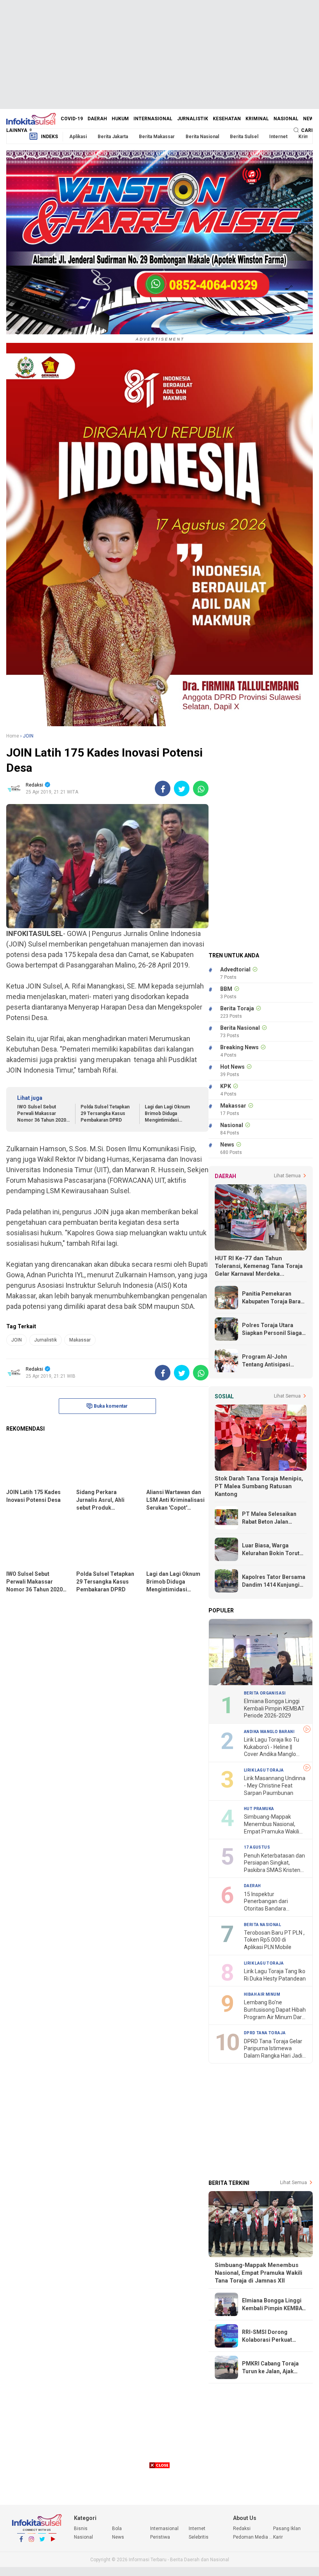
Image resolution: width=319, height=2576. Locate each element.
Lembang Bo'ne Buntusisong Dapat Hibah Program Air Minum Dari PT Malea (275, 2010)
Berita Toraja (237, 1008)
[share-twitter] (182, 788)
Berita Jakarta (113, 137)
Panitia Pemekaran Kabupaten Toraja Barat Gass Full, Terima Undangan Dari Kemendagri (272, 1298)
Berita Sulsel (244, 137)
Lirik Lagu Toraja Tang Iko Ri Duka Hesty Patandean (275, 1975)
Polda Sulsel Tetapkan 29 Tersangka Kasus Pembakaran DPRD (105, 1113)
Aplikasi (78, 137)
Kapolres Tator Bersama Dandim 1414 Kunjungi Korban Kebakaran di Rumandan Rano (274, 1581)
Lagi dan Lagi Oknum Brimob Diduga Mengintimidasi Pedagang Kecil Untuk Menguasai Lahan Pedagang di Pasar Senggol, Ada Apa (169, 1114)
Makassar (80, 1340)
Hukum (120, 119)
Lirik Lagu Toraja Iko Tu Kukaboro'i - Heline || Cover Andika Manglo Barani (272, 1747)
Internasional (153, 119)
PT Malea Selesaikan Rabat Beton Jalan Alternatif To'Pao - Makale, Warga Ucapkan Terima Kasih (273, 1518)
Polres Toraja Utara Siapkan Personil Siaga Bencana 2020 (272, 1329)
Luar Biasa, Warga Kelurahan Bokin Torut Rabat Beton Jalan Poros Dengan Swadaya (274, 1550)
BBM (226, 989)
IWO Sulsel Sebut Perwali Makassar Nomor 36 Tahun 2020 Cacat (42, 1114)
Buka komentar (111, 1406)
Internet (278, 137)
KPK (226, 1086)
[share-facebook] (163, 788)
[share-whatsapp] (201, 788)
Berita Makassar (157, 137)
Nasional (286, 119)
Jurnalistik (193, 119)
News (310, 119)
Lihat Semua (287, 1176)
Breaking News (239, 1047)
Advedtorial (235, 969)
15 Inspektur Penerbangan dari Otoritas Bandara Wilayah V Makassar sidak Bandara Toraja (270, 1902)
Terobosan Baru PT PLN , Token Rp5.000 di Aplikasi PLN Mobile (274, 1940)
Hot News (232, 1067)
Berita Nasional (202, 137)
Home (13, 736)
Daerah (97, 119)
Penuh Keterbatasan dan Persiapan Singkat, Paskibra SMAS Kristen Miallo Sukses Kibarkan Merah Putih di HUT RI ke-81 (275, 1863)
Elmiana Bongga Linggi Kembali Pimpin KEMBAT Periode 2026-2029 (274, 1708)
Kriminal (257, 119)
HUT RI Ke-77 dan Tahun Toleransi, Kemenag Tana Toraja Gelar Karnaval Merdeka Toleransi (259, 1266)
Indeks (49, 137)
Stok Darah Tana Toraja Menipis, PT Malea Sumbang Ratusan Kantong (259, 1486)
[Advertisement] (159, 54)
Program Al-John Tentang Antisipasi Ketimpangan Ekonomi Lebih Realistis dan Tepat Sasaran (271, 1361)
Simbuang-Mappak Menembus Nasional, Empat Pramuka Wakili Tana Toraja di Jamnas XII (272, 1824)
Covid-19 (72, 119)
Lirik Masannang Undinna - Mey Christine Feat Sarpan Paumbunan (275, 1785)
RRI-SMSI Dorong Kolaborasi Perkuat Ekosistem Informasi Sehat (269, 2336)
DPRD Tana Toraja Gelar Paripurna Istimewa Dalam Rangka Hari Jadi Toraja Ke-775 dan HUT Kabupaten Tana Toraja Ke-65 (273, 2049)
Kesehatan (227, 119)
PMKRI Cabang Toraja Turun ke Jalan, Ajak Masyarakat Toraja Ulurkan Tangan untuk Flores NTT (270, 2368)
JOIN (17, 1340)
